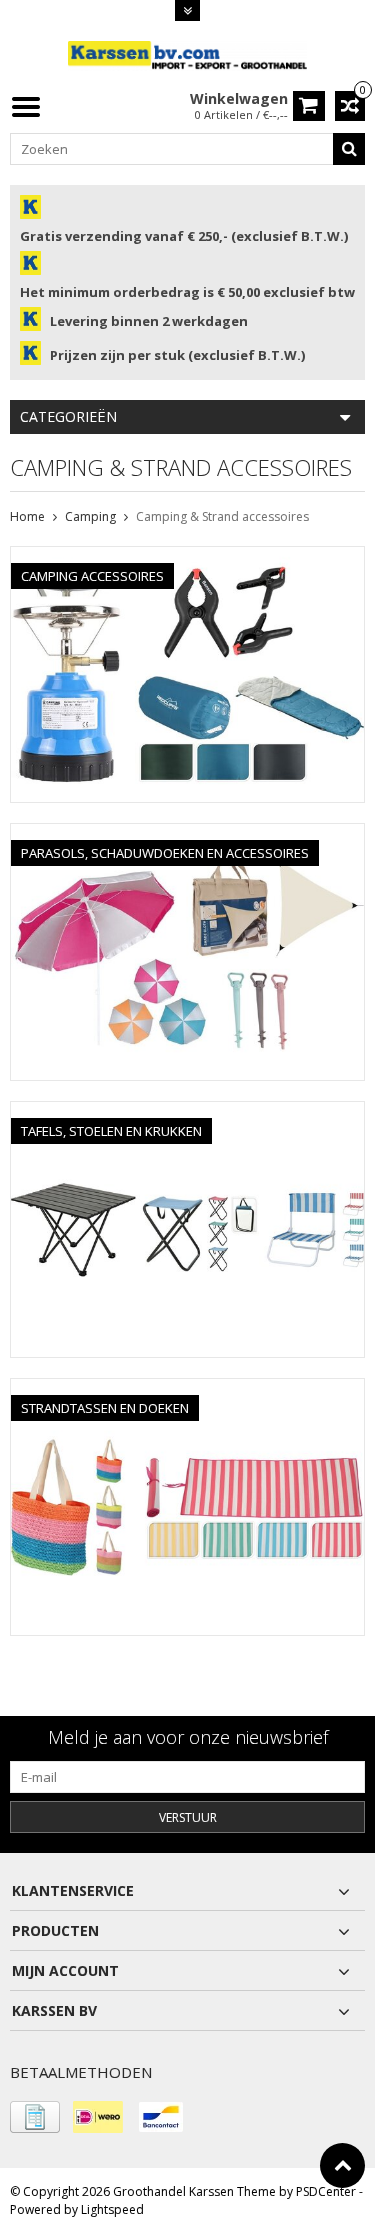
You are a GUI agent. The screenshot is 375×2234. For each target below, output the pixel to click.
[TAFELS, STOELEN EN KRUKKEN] (187, 1112)
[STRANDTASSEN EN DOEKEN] (187, 1389)
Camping (90, 516)
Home (27, 516)
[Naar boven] (342, 2165)
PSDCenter (326, 2191)
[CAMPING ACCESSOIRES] (187, 557)
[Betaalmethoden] (35, 2117)
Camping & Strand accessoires (222, 516)
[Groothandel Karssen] (188, 54)
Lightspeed (112, 2209)
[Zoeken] (349, 149)
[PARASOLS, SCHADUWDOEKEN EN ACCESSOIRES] (187, 834)
